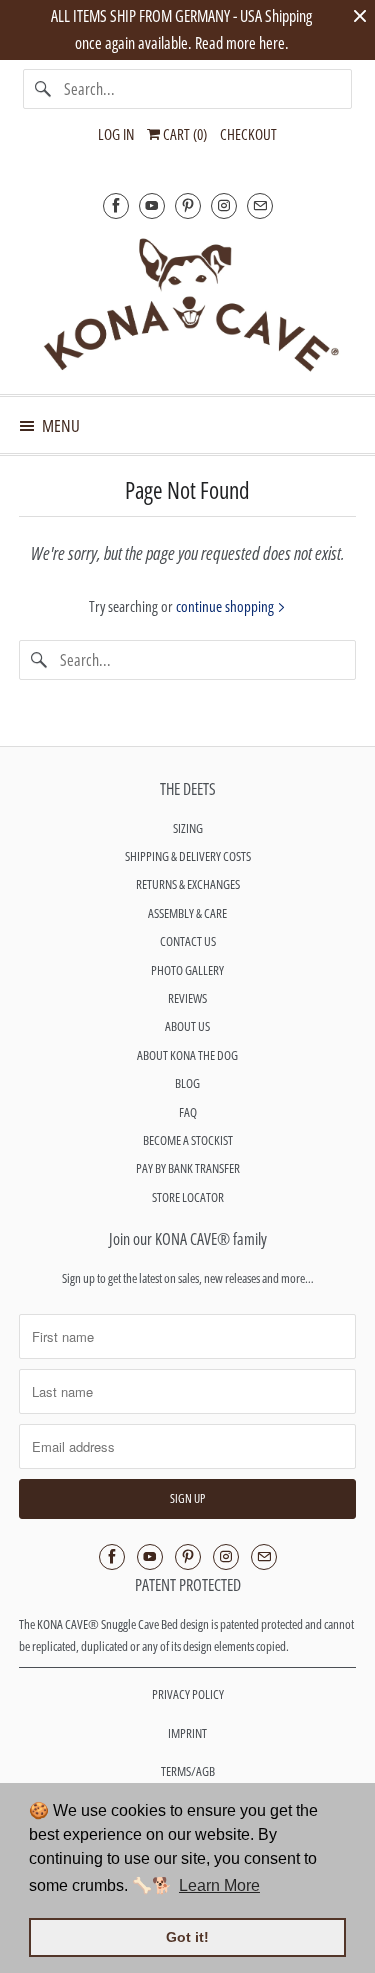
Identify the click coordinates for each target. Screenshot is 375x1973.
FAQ (188, 1112)
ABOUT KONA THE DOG (187, 1055)
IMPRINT (187, 1733)
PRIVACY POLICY (188, 1694)
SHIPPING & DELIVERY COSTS (188, 856)
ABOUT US (187, 1026)
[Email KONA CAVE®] (260, 205)
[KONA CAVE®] (187, 303)
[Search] (43, 89)
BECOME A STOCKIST (188, 1140)
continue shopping (226, 606)
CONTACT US (188, 941)
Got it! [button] (187, 1937)
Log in (116, 134)
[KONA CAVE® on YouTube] (152, 205)
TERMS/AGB (188, 1771)
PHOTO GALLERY (187, 970)
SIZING (188, 828)
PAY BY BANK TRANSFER (188, 1168)
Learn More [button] (219, 1885)
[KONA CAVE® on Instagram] (224, 205)
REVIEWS (187, 998)
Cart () (183, 134)
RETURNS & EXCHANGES (188, 884)
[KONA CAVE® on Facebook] (116, 205)
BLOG (187, 1083)
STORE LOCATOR (188, 1197)
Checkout (248, 134)
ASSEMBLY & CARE (187, 913)
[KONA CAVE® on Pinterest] (188, 205)
